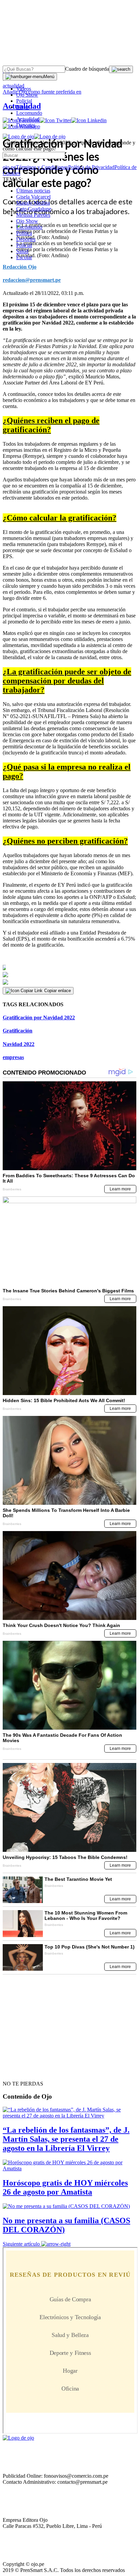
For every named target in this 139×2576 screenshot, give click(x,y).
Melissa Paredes (33, 215)
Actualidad (28, 119)
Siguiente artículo (21, 2244)
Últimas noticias (33, 191)
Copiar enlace (58, 991)
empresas (13, 1057)
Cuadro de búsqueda (87, 69)
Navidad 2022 (19, 1044)
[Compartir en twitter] (69, 975)
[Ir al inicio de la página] (18, 2072)
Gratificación (18, 1031)
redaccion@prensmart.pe (32, 280)
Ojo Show (27, 95)
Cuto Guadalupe (34, 209)
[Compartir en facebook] (69, 968)
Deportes (26, 125)
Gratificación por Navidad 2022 (39, 1018)
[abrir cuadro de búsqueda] (121, 69)
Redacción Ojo (20, 267)
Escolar (24, 257)
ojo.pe (9, 167)
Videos (24, 89)
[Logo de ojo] (18, 137)
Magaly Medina (33, 203)
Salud (22, 251)
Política (24, 233)
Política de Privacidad (91, 167)
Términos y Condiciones (42, 167)
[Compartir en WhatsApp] (69, 982)
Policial (24, 101)
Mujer (23, 107)
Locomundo (29, 113)
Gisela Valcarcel (33, 197)
